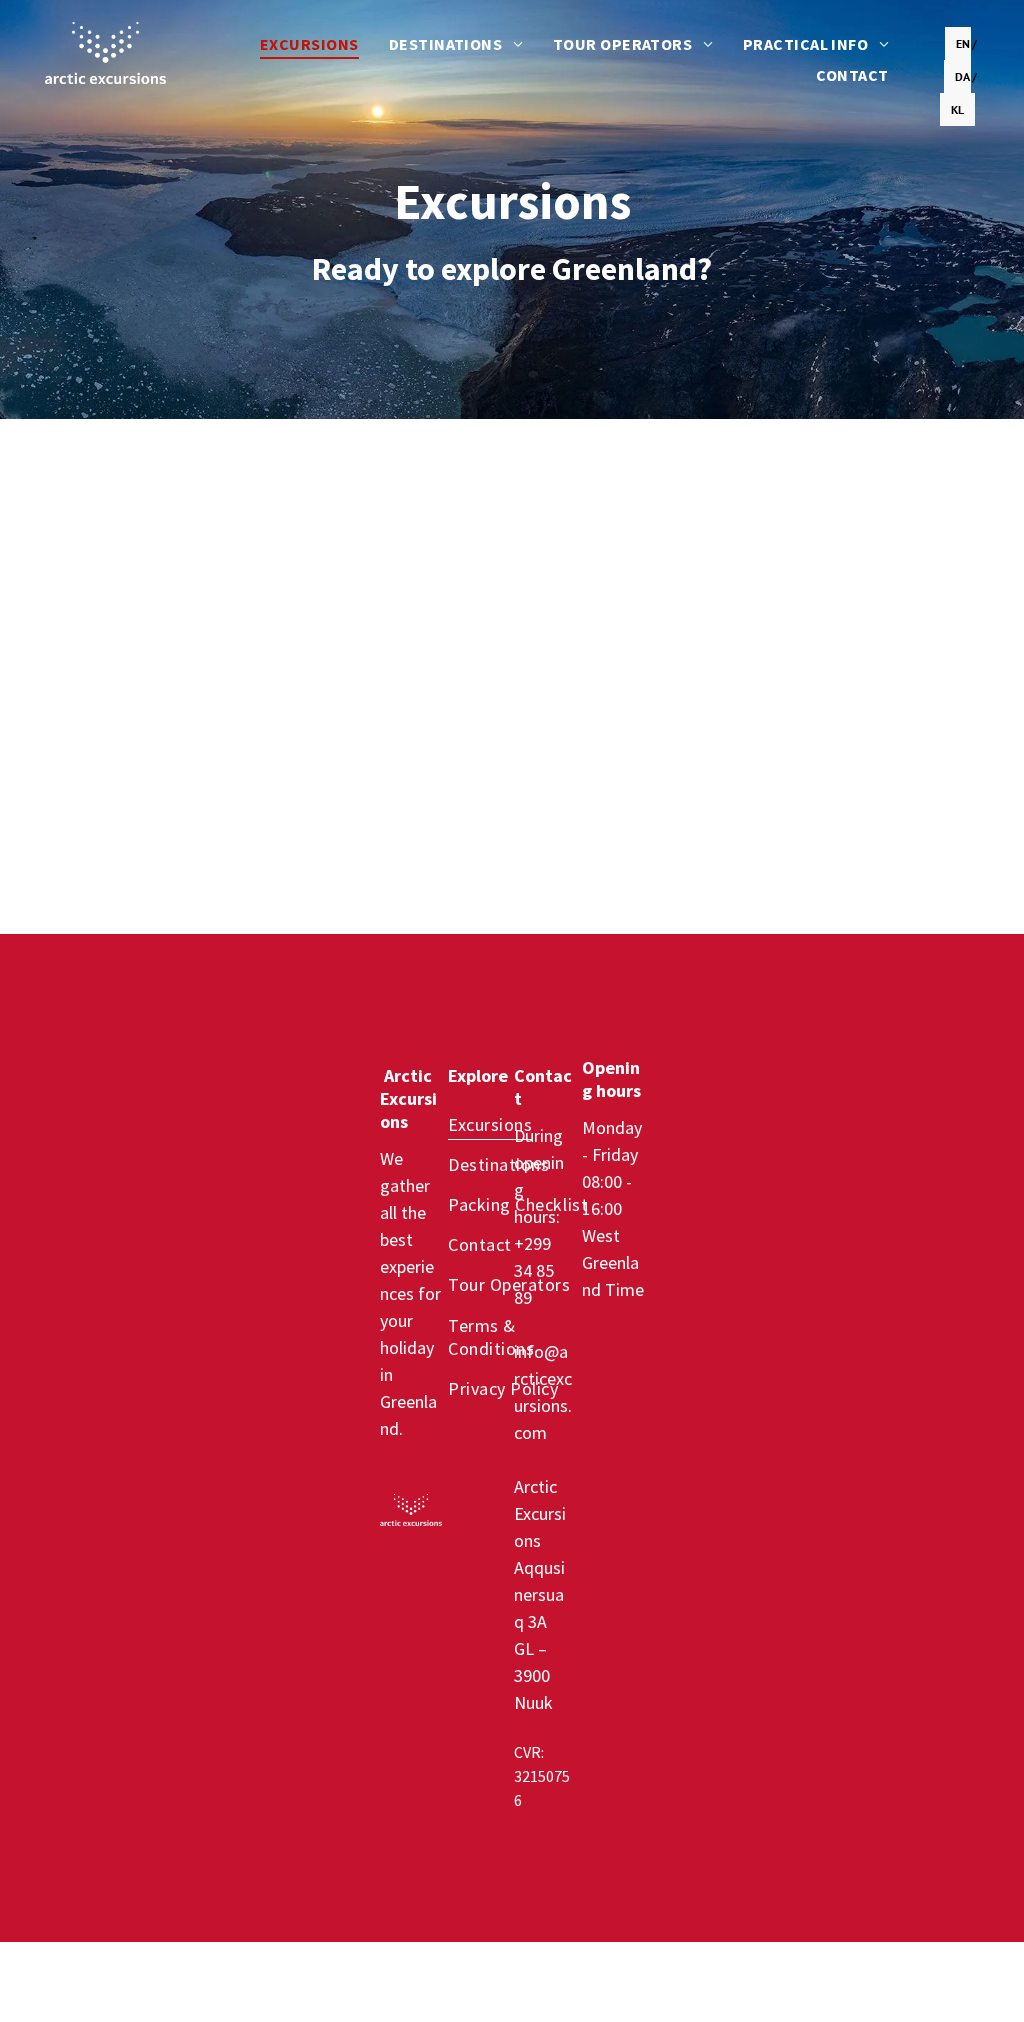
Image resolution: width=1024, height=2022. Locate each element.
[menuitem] (309, 44)
